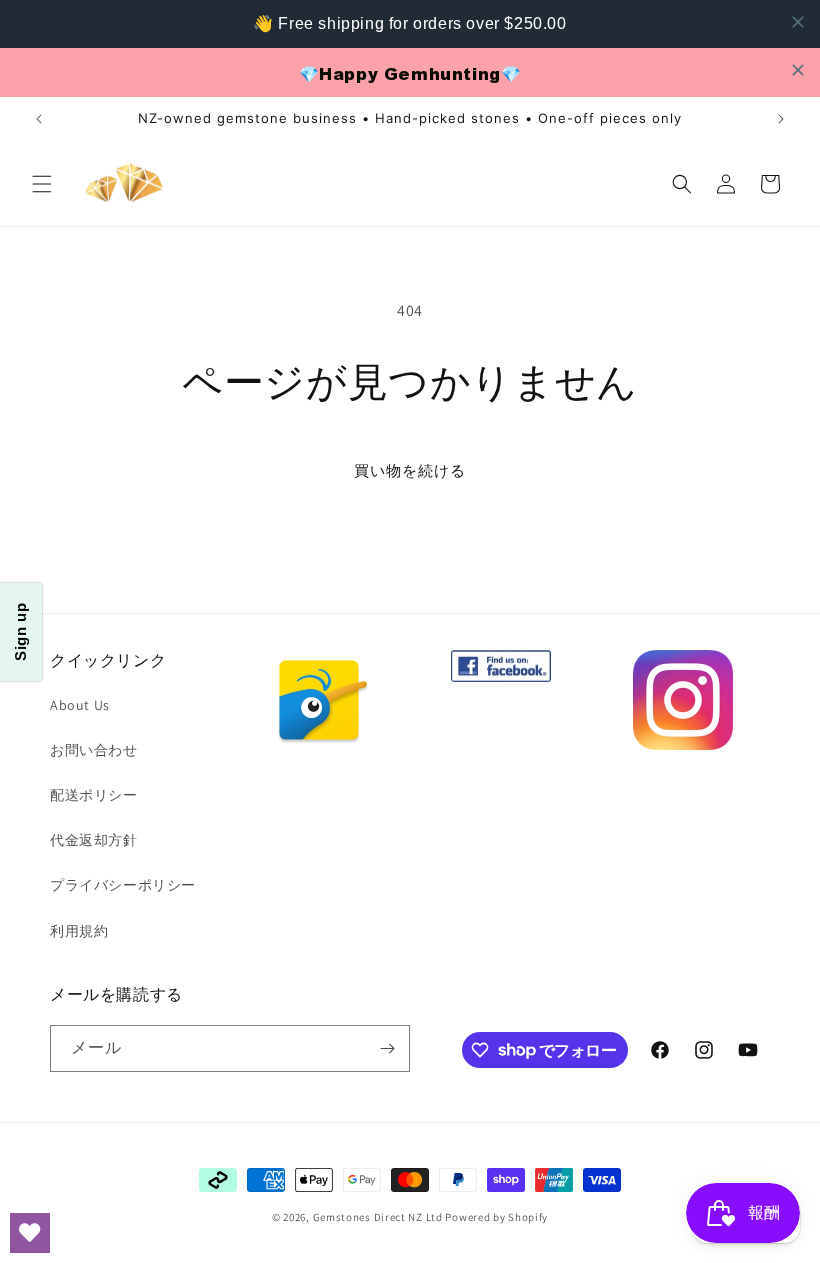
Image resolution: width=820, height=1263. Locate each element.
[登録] (387, 1048)
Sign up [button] (20, 631)
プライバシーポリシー (123, 885)
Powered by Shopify (496, 1217)
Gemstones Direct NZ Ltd (378, 1217)
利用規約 (79, 931)
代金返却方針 (94, 840)
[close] (798, 22)
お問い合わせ (94, 750)
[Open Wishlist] (30, 1233)
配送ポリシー (94, 795)
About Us (80, 705)
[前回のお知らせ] (39, 119)
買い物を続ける (410, 470)
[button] (42, 184)
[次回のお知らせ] (781, 119)
